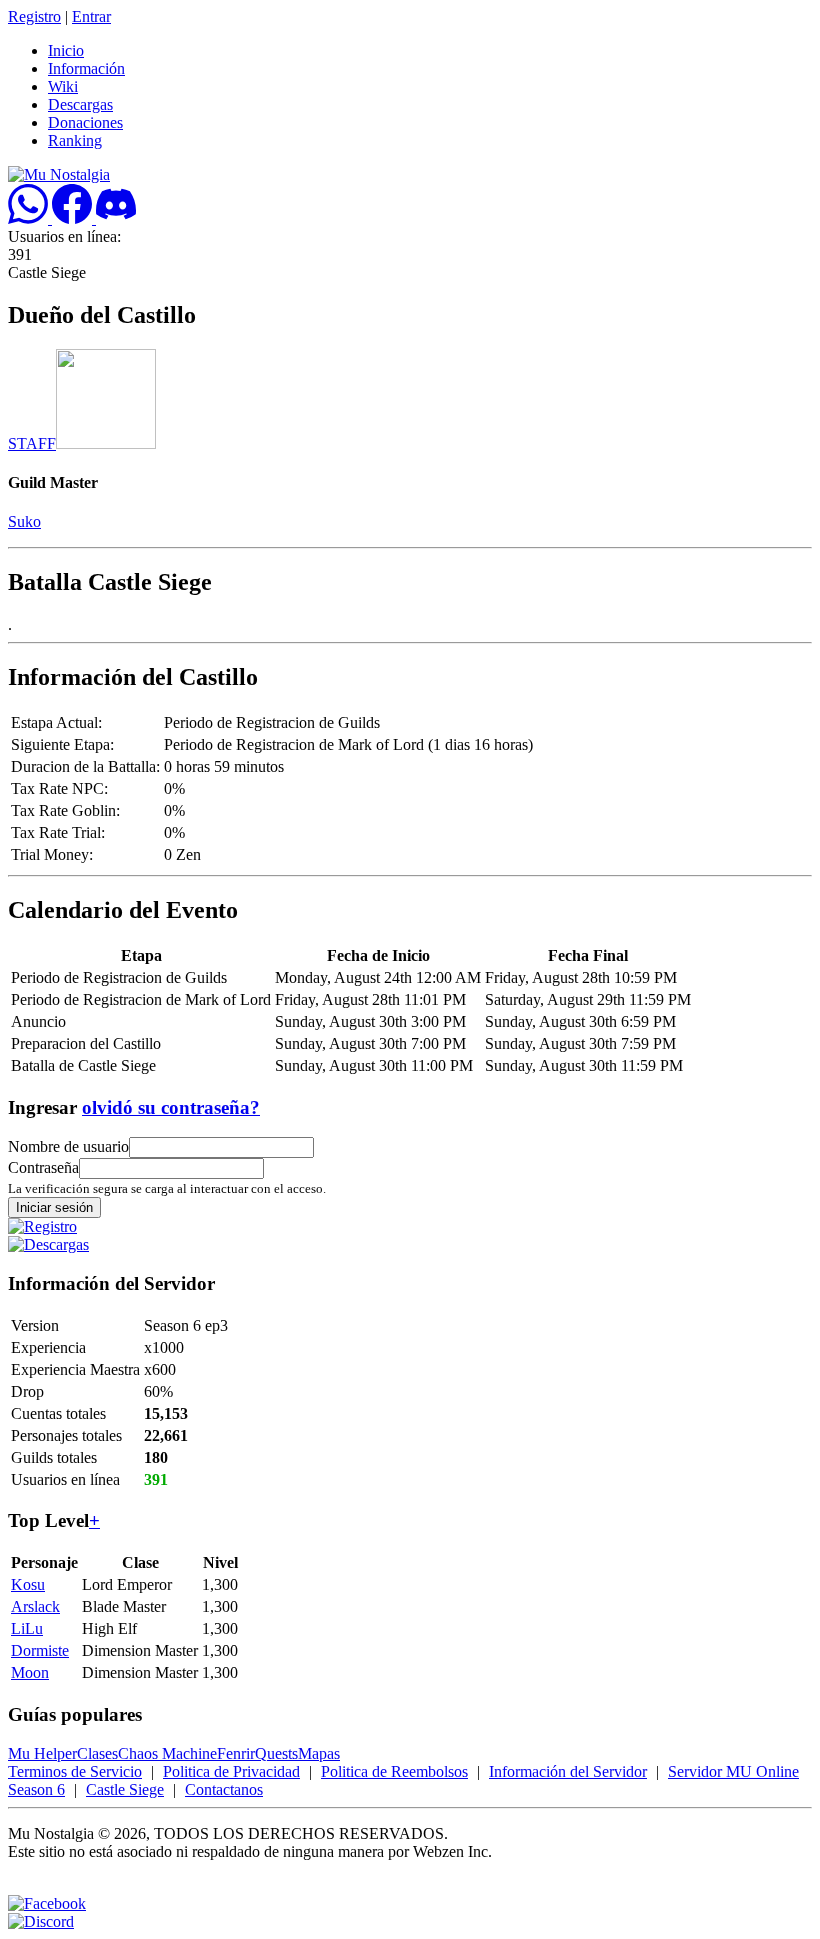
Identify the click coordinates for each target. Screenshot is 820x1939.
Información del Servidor (568, 1771)
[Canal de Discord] (116, 218)
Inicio (66, 50)
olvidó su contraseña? (171, 1107)
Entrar (91, 16)
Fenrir (236, 1753)
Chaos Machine (167, 1753)
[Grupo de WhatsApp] (30, 218)
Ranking (75, 140)
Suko (24, 521)
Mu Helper (42, 1753)
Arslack (35, 1606)
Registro (34, 16)
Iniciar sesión (54, 1207)
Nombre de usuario (68, 1146)
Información (86, 68)
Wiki (63, 86)
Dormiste (40, 1650)
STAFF (32, 443)
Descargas (80, 104)
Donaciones (85, 122)
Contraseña (43, 1167)
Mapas (319, 1753)
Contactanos (224, 1789)
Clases (97, 1753)
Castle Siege (125, 1789)
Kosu (28, 1584)
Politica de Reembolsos (394, 1771)
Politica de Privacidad (231, 1771)
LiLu (27, 1628)
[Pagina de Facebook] (74, 218)
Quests (276, 1753)
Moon (30, 1672)
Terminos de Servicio (75, 1771)
